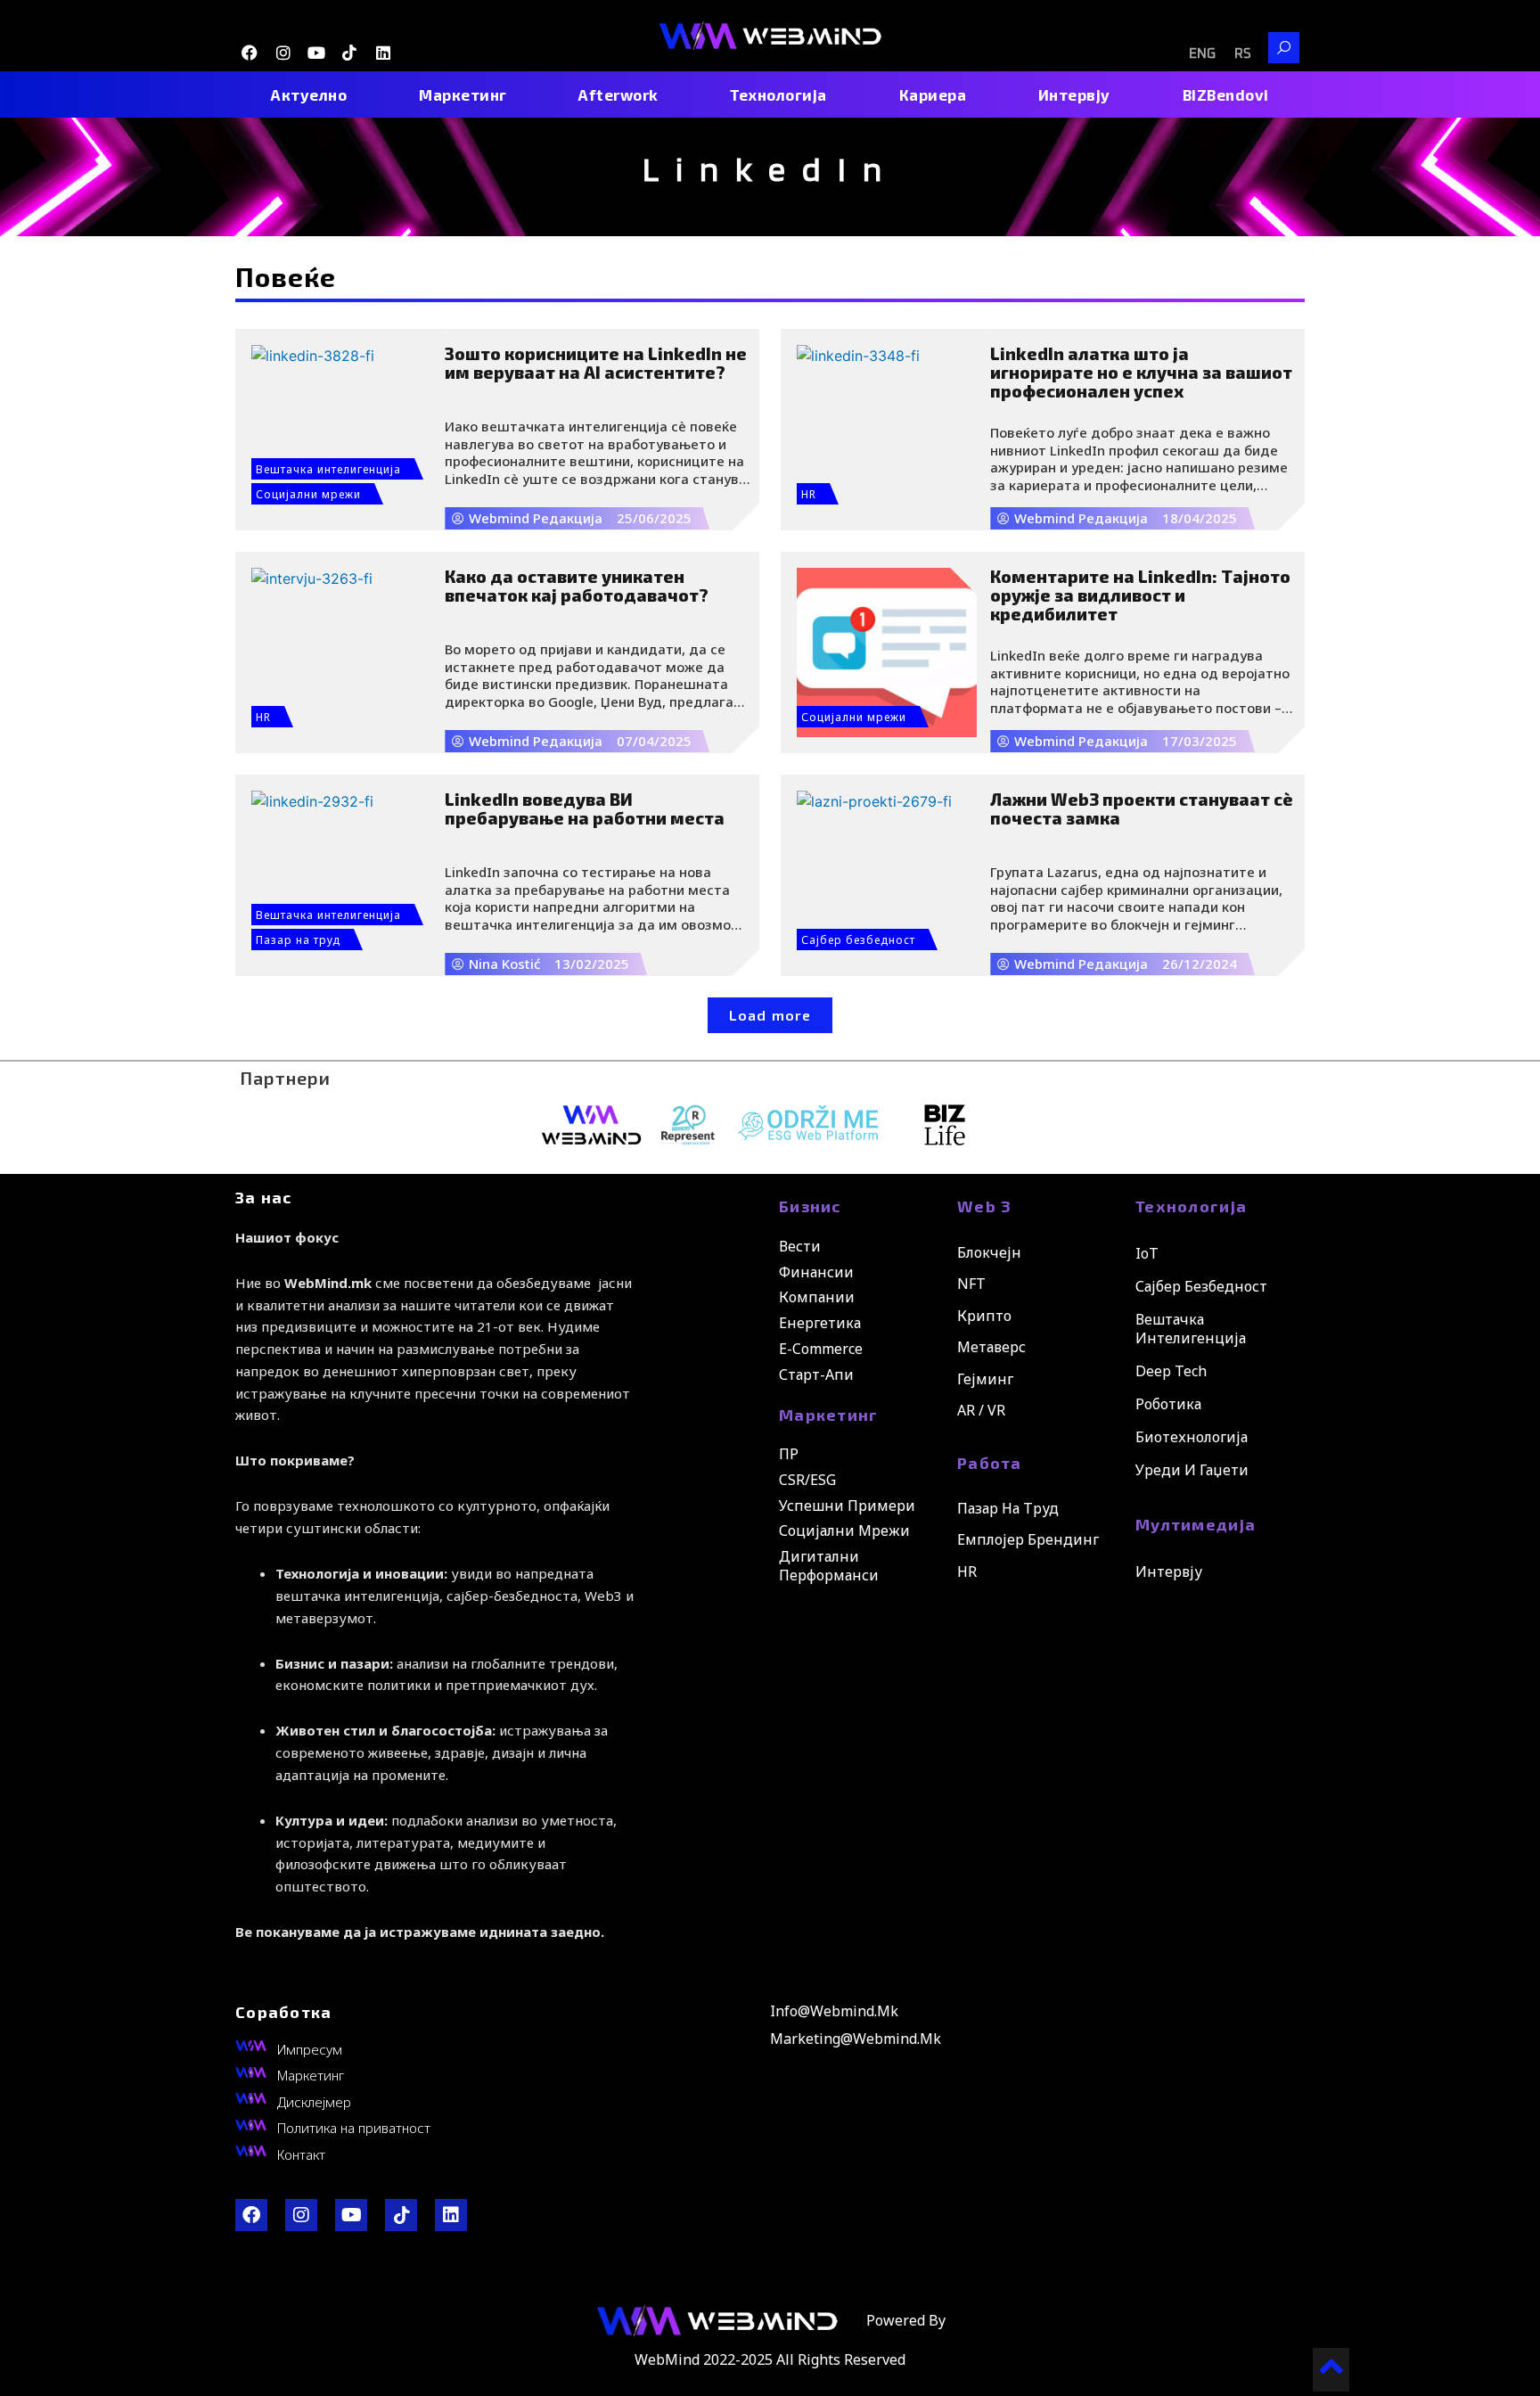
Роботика (1168, 1404)
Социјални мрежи (308, 494)
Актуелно (309, 94)
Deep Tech (1171, 1371)
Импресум (310, 2049)
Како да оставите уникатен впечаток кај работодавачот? (577, 586)
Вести (800, 1246)
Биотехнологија (1192, 1437)
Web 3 (985, 1206)
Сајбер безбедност (858, 940)
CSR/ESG (807, 1480)
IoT (1147, 1253)
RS (1243, 54)
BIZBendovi (1226, 94)
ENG (1202, 54)
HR (809, 494)
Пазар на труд (298, 940)
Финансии (816, 1272)
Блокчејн (989, 1252)
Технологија (778, 94)
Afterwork (618, 94)
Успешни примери (847, 1506)
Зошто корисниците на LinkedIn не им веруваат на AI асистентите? (596, 363)
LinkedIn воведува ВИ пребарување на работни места (585, 808)
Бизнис (810, 1206)
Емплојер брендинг (1028, 1539)
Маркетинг (463, 94)
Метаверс (991, 1347)
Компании (817, 1297)
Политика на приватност (354, 2128)
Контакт (301, 2154)
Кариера (933, 94)
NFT (971, 1284)
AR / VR (981, 1410)
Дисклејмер (314, 2102)
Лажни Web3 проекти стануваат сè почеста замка (1142, 808)
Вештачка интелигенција (328, 469)
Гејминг (985, 1379)
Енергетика (820, 1323)
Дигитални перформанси (829, 1566)
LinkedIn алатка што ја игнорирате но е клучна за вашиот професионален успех (1141, 372)
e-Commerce (821, 1349)
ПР (789, 1454)
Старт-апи (816, 1374)
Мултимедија (1196, 1524)
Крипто (984, 1316)
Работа (990, 1463)
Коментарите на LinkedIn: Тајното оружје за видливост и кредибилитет (1140, 595)
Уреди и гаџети (1192, 1470)
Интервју (1074, 94)
